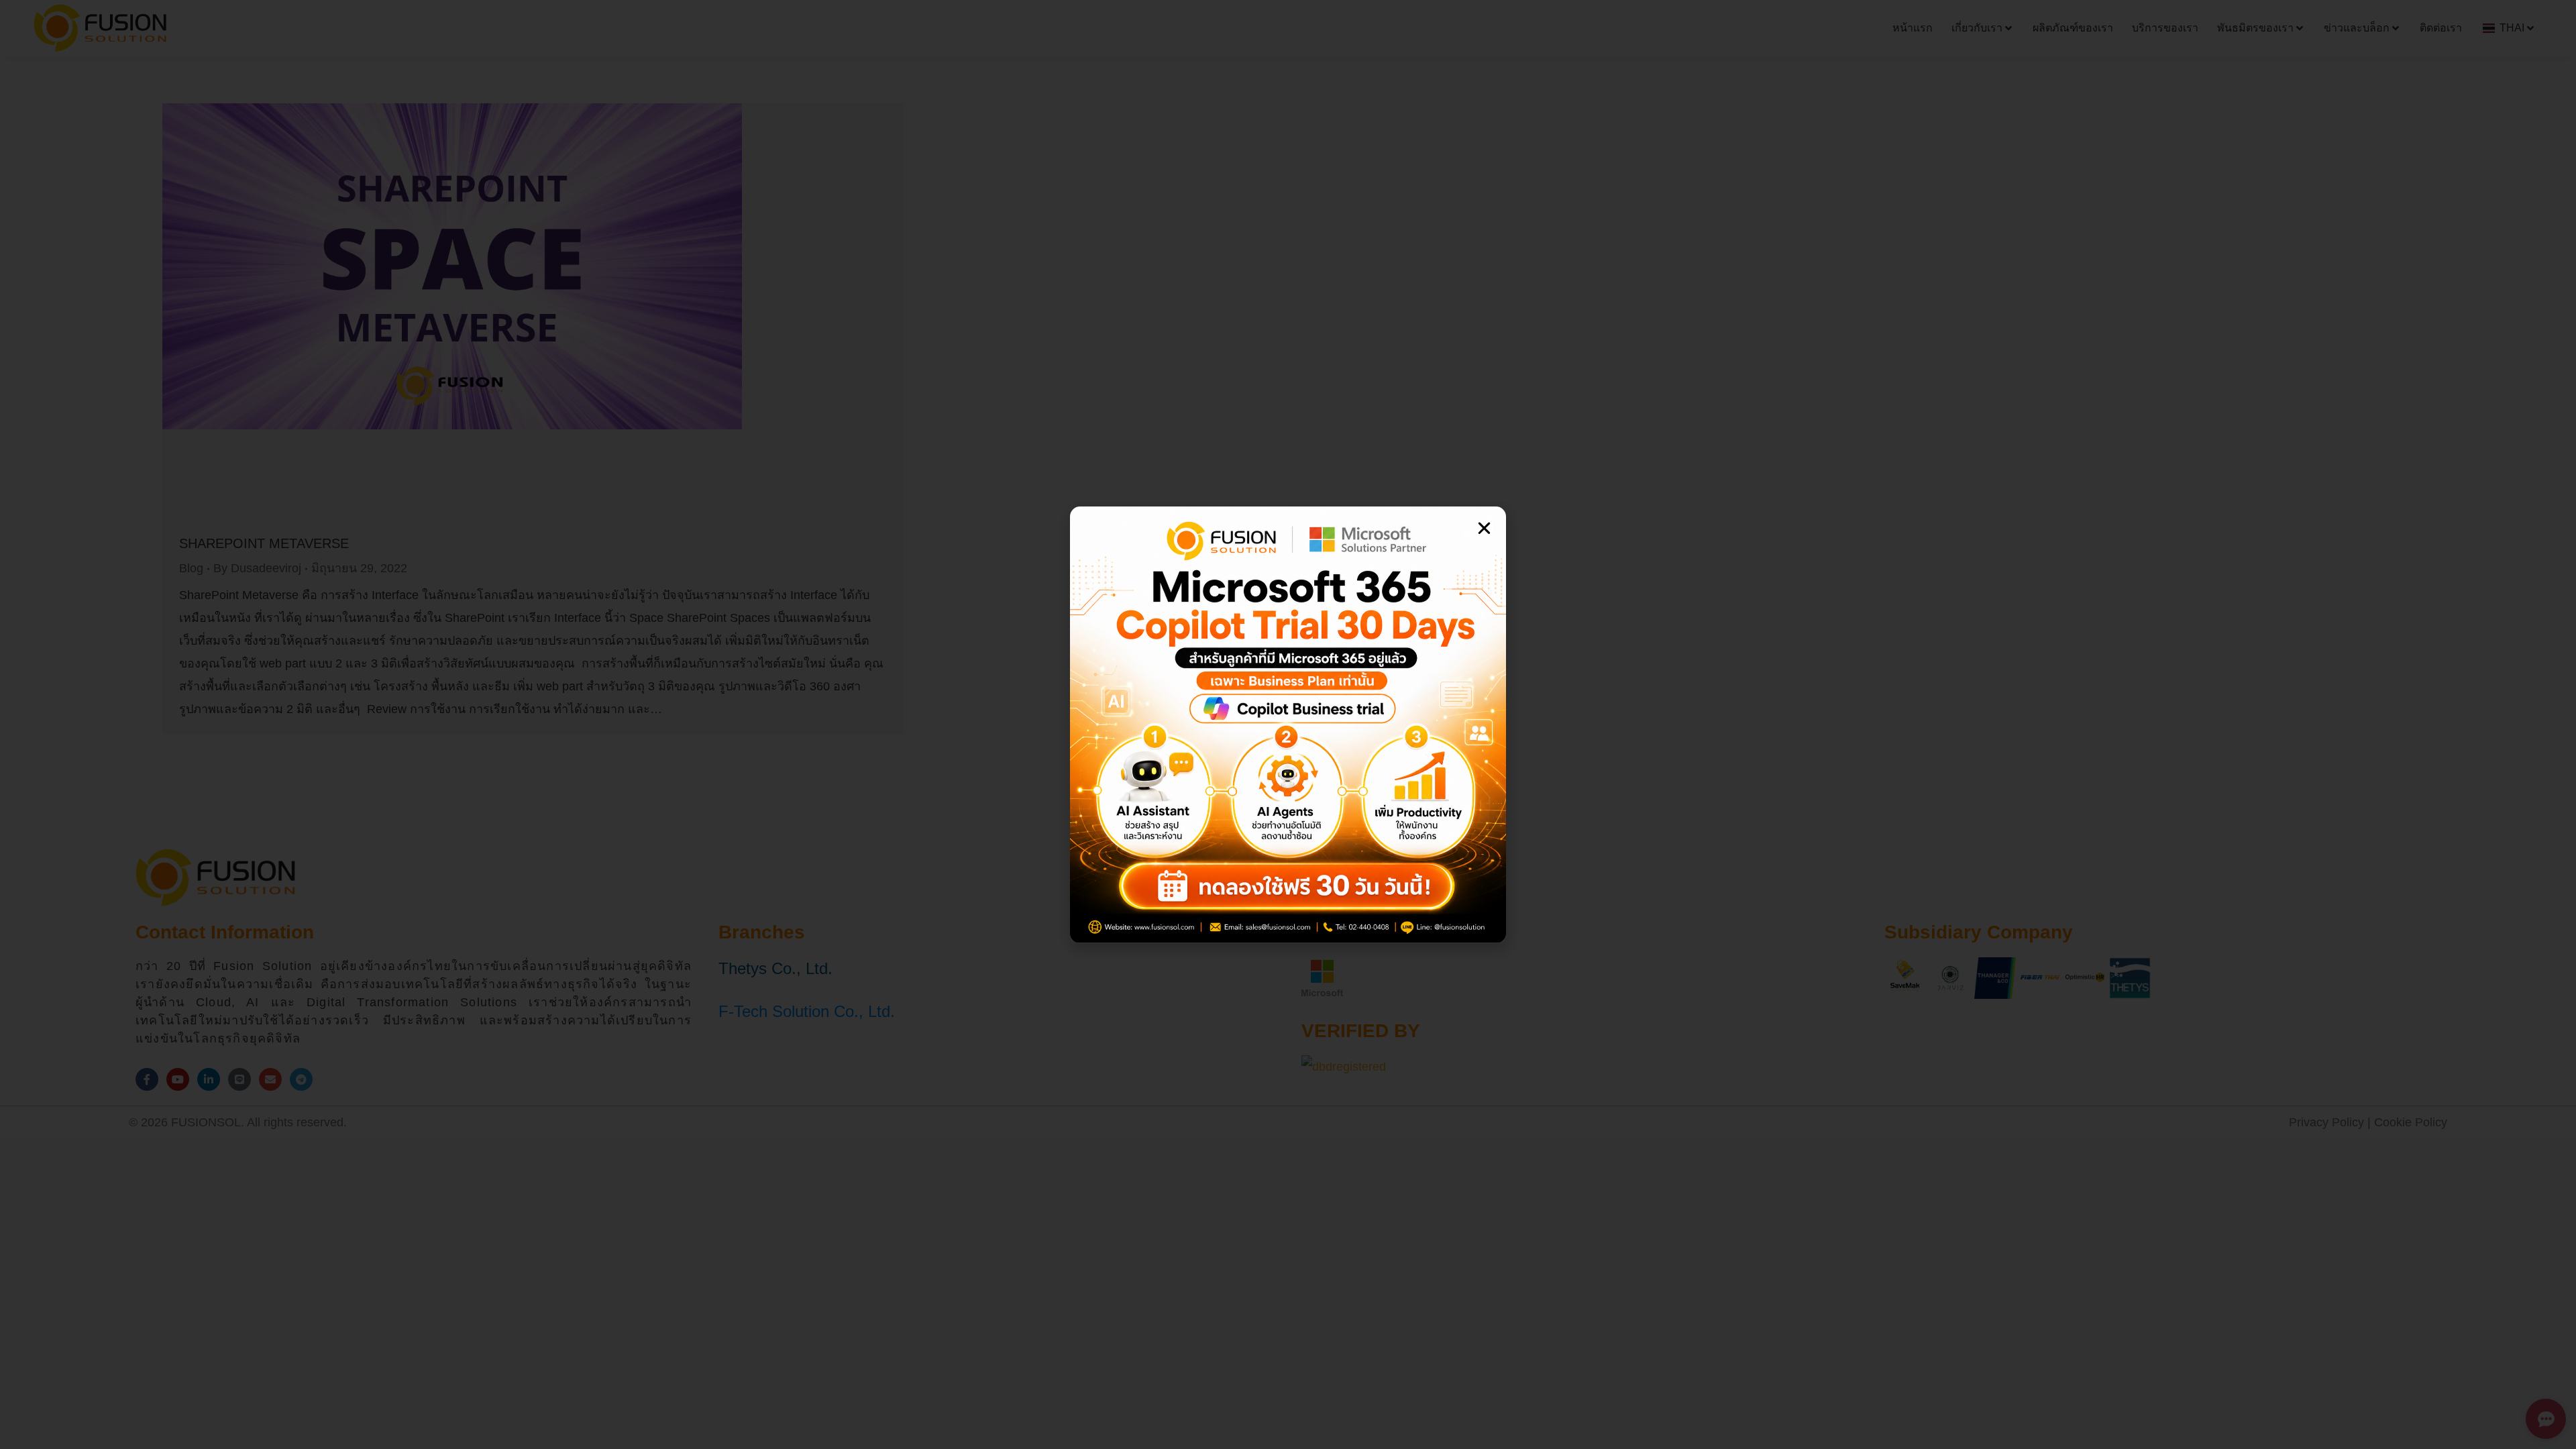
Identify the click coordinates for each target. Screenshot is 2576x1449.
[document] (1288, 724)
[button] (1484, 528)
